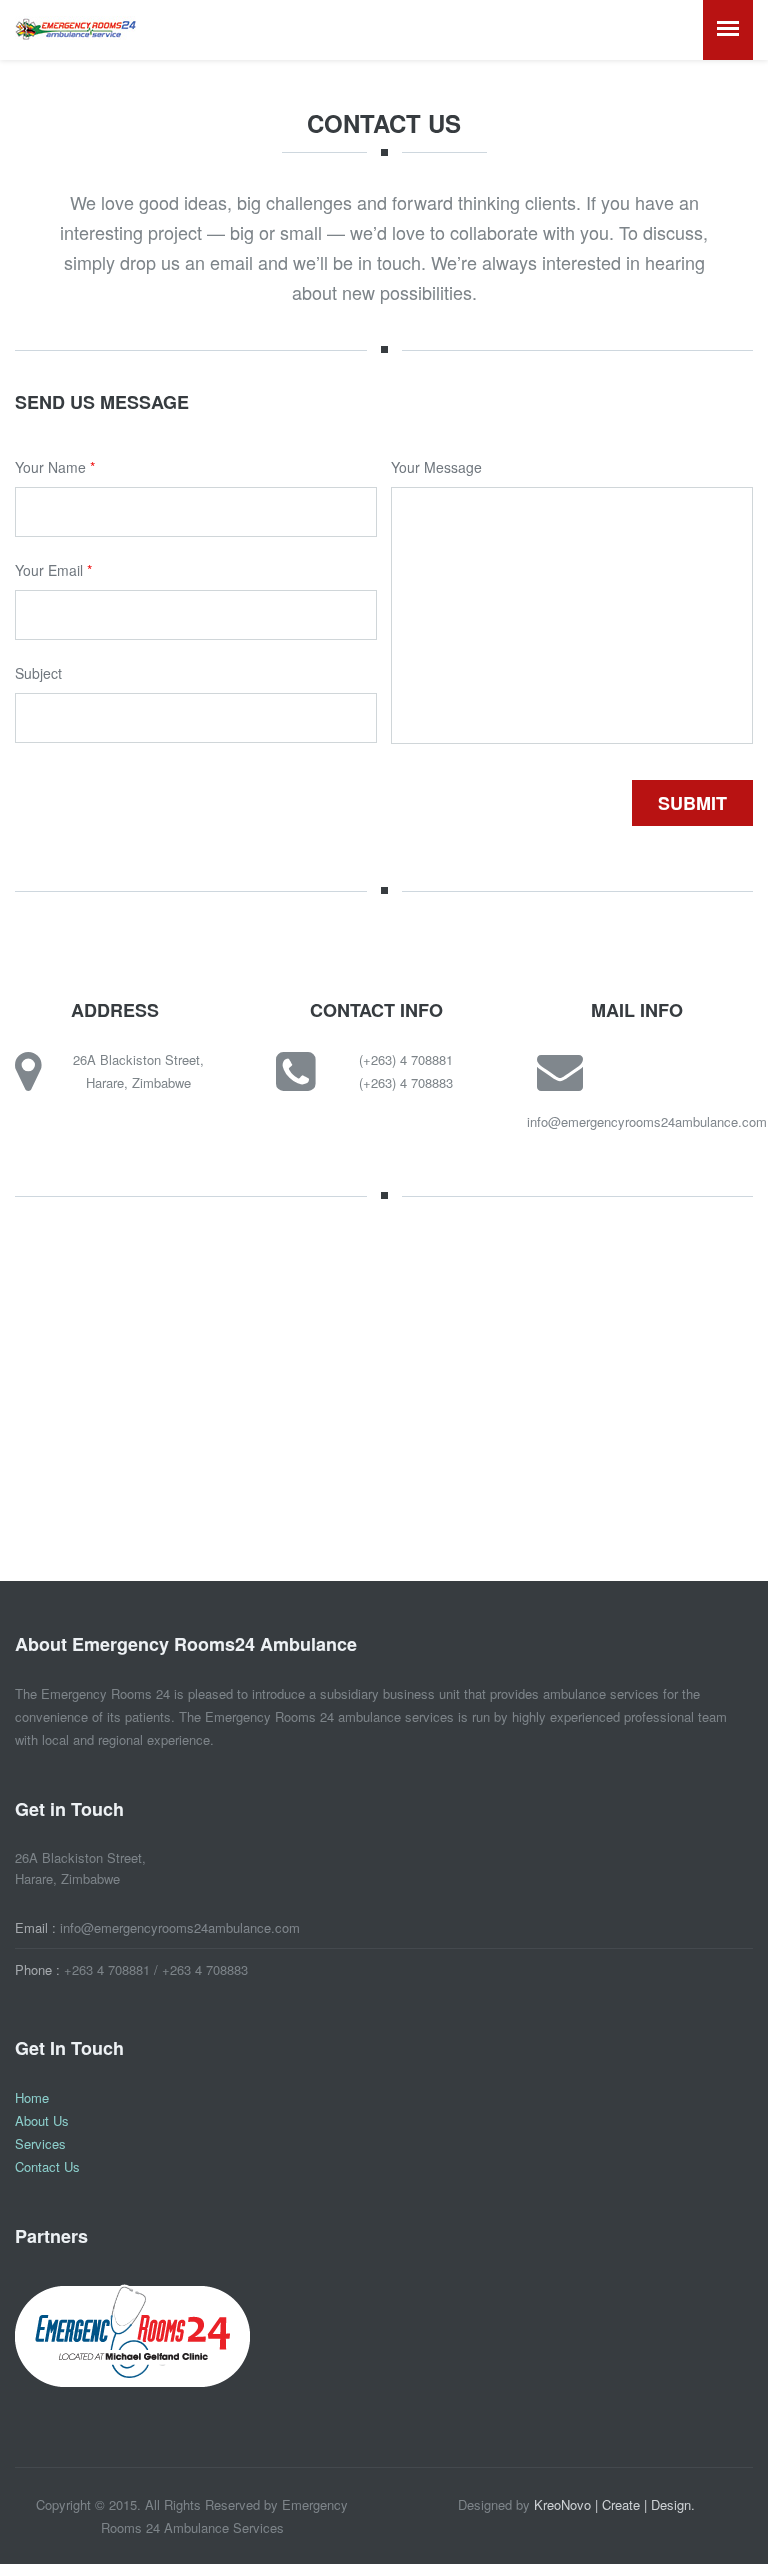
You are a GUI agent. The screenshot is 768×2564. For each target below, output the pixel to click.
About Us (42, 2120)
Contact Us (47, 2166)
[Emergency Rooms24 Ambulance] (75, 26)
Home (32, 2097)
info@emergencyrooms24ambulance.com (647, 1121)
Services (40, 2143)
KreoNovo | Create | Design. (614, 2504)
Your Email (53, 570)
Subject (38, 673)
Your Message (436, 467)
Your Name (55, 467)
